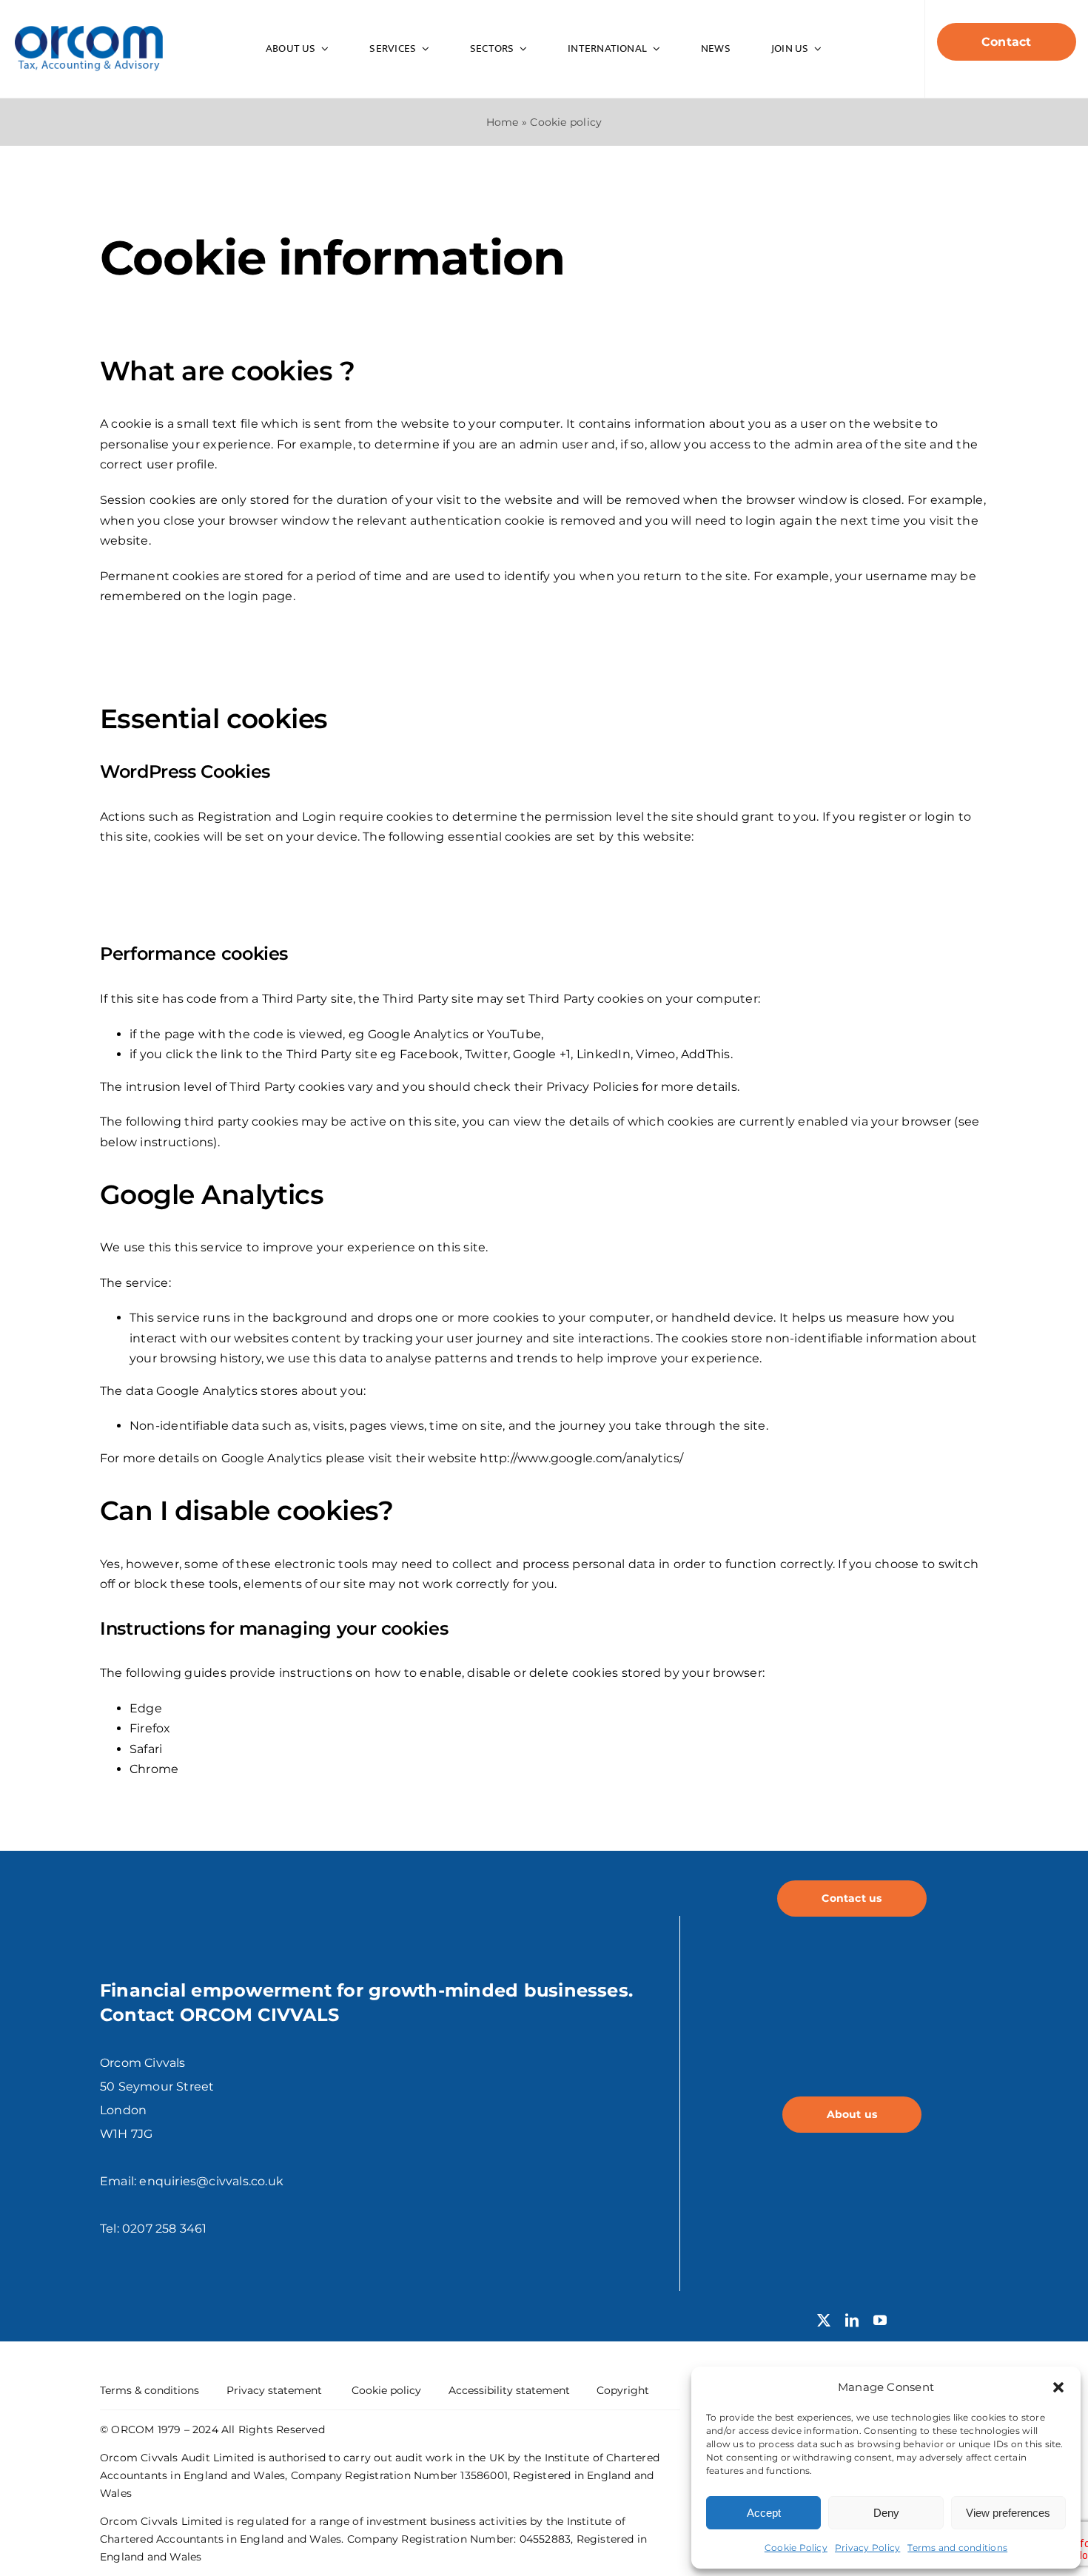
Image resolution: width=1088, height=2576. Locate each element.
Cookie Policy (796, 2548)
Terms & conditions (150, 2390)
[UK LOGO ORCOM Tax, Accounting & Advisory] (89, 31)
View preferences (1008, 2513)
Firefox (150, 1728)
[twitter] (824, 2320)
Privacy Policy (867, 2548)
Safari (146, 1749)
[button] (1058, 2387)
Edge (146, 1708)
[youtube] (880, 2320)
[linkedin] (852, 2320)
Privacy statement (274, 2390)
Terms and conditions (957, 2548)
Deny (886, 2513)
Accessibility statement (509, 2390)
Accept (764, 2513)
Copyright (623, 2390)
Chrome (154, 1769)
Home (503, 122)
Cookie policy (386, 2390)
